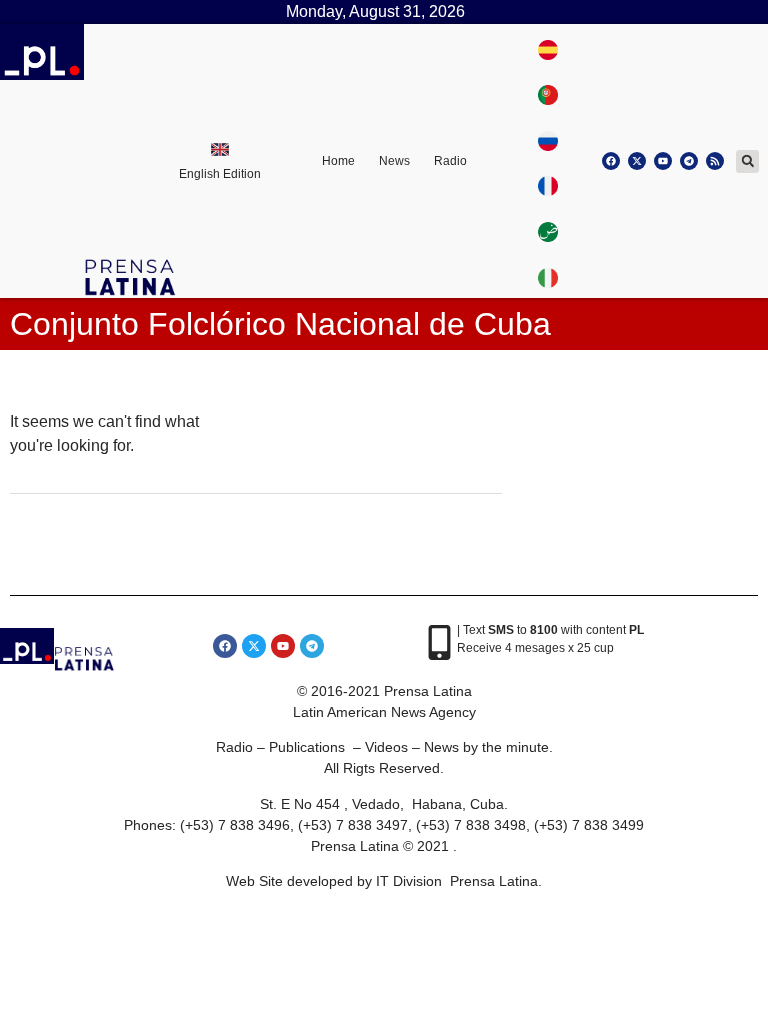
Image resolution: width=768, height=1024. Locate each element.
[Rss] (715, 161)
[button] (747, 161)
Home (338, 161)
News (394, 161)
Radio (450, 161)
